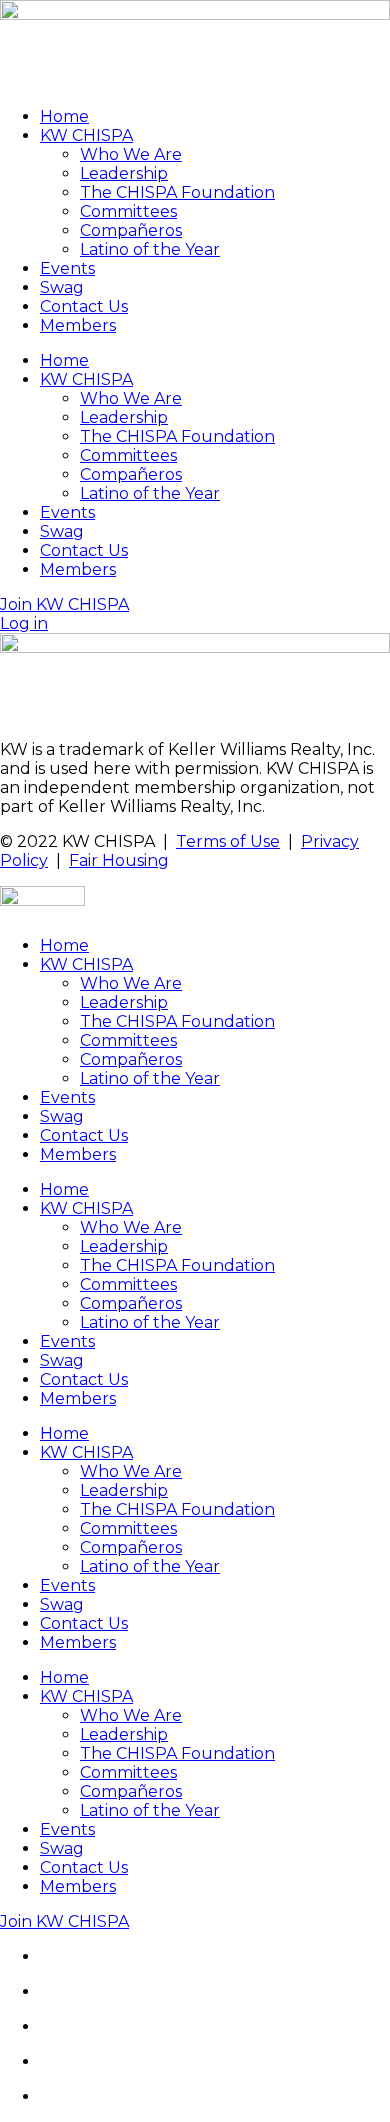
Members (78, 325)
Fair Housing (119, 860)
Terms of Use (228, 841)
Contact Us (84, 306)
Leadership (124, 173)
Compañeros (131, 230)
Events (67, 268)
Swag (62, 287)
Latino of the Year (150, 249)
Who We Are (131, 154)
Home (64, 116)
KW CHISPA (86, 135)
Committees (128, 211)
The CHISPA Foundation (177, 192)
